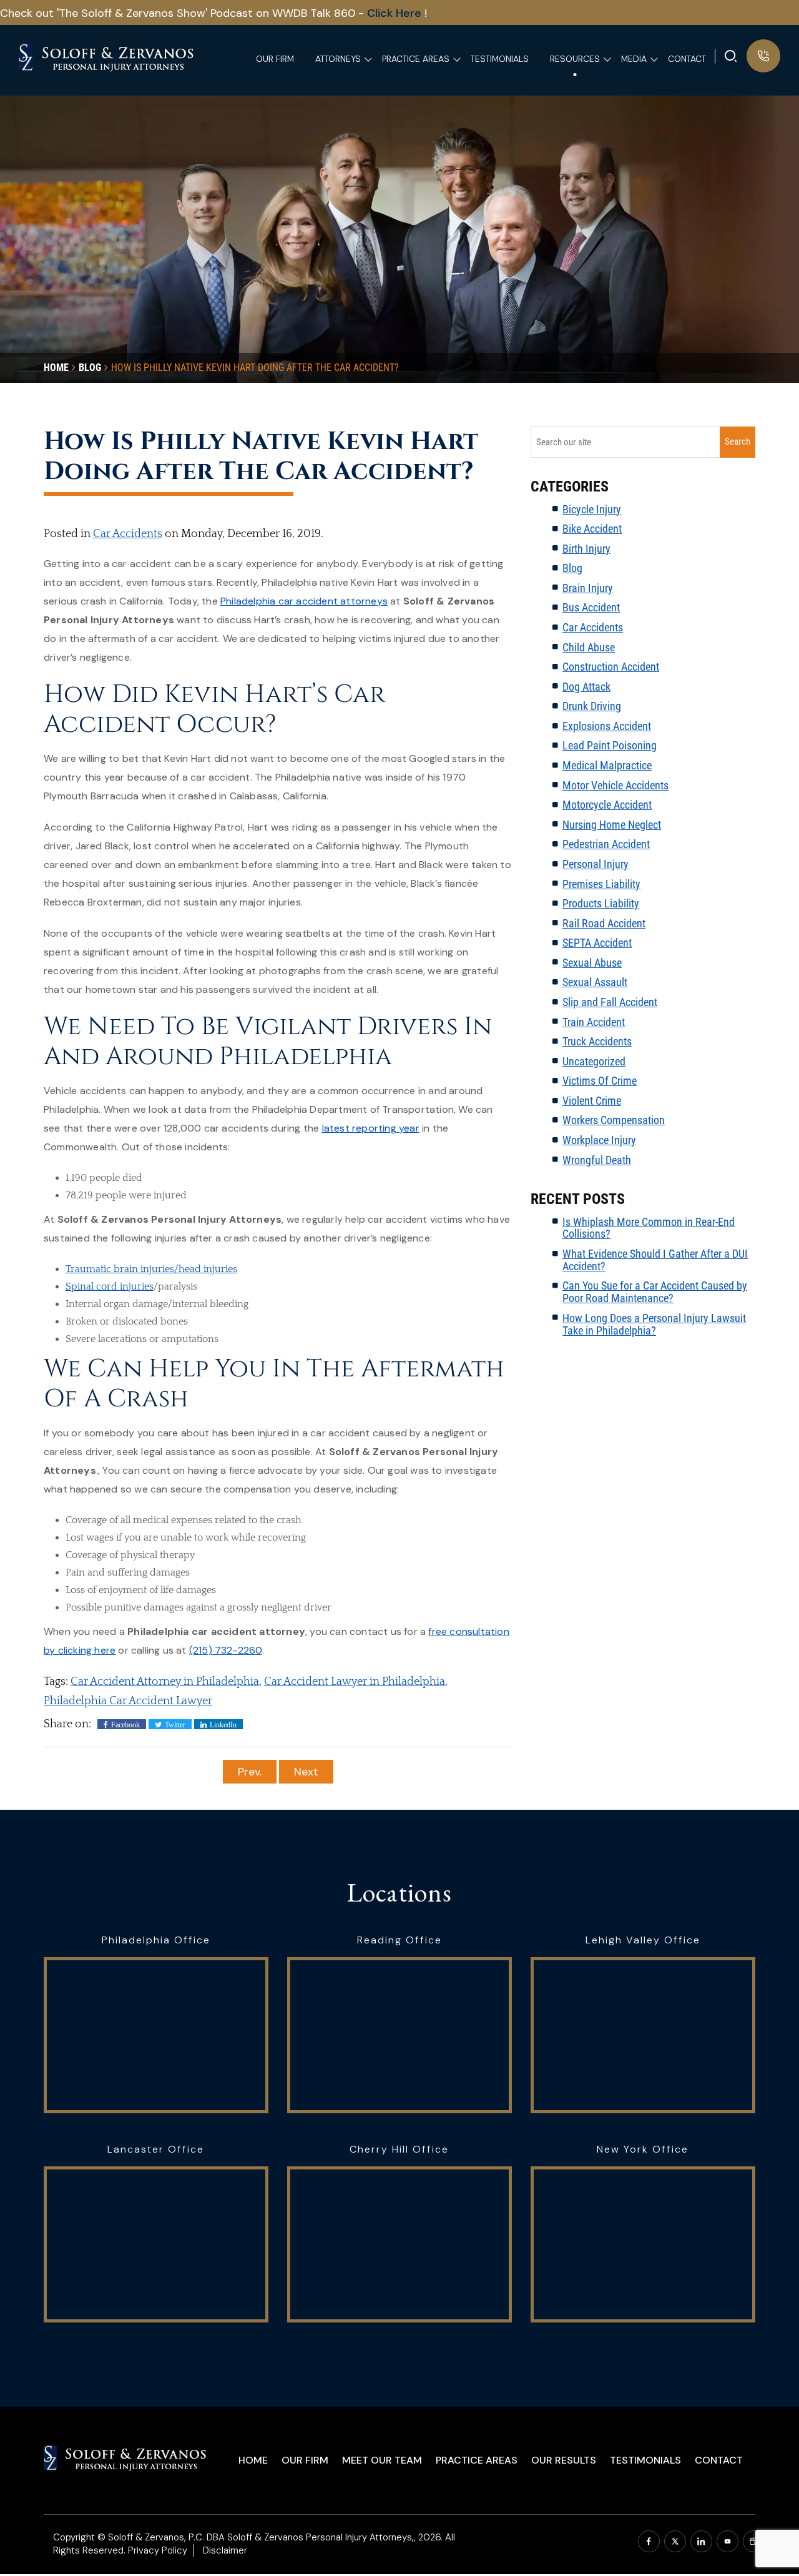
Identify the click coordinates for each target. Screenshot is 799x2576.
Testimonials (645, 2460)
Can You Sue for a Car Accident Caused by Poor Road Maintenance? (655, 1292)
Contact (719, 2460)
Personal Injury (596, 864)
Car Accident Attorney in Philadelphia (165, 1682)
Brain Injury (588, 588)
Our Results (564, 2460)
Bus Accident (591, 607)
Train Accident (594, 1022)
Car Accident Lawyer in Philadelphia (355, 1682)
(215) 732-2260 (226, 1650)
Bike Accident (592, 529)
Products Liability (601, 903)
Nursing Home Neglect (612, 825)
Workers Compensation (614, 1120)
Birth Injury (586, 549)
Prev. (250, 1772)
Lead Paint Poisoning (610, 745)
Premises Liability (601, 884)
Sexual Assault (595, 982)
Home (253, 2460)
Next (306, 1772)
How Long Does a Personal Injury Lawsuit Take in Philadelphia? (654, 1324)
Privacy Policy (158, 2550)
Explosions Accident (607, 726)
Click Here (396, 13)
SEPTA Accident (597, 943)
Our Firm (305, 2460)
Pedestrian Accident (606, 844)
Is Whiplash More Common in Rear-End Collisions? (649, 1228)
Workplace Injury (599, 1140)
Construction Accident (611, 667)
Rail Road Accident (604, 923)
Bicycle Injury (592, 509)
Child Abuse (589, 647)
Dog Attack (586, 687)
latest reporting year (371, 1128)
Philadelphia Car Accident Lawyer (128, 1701)
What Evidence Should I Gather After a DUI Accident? (655, 1260)
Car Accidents (128, 534)
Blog (572, 568)
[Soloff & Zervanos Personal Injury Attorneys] (107, 56)
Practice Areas (477, 2460)
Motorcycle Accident (607, 805)
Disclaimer (225, 2550)
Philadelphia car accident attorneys (304, 601)
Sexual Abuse (592, 963)
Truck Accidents (597, 1041)
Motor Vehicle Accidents (615, 785)
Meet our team (382, 2460)
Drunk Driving (592, 706)
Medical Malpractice (607, 765)
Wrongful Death (597, 1160)
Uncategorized (594, 1061)
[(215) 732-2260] (763, 56)
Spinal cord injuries (110, 1286)
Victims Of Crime (600, 1081)
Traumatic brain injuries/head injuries (151, 1269)
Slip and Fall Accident (610, 1002)
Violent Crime (592, 1101)
